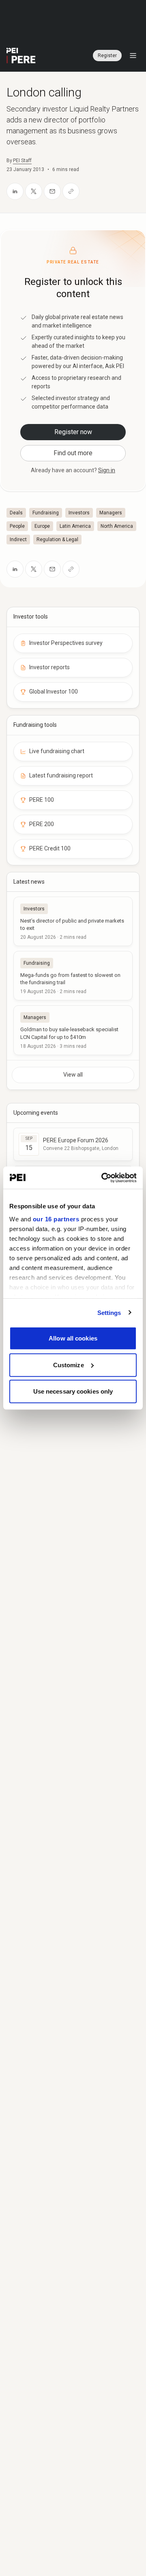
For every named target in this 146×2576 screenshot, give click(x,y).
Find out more (73, 453)
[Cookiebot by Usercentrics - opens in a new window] (103, 1178)
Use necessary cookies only (73, 1391)
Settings (109, 1312)
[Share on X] (34, 191)
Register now (73, 432)
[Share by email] (52, 191)
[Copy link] (71, 191)
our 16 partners (56, 1219)
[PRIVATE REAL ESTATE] (21, 56)
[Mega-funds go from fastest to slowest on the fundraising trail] (73, 976)
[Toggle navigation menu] (133, 56)
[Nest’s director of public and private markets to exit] (73, 921)
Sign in (107, 470)
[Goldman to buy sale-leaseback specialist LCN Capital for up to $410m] (73, 1030)
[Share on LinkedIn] (15, 191)
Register (107, 56)
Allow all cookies (73, 1338)
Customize (69, 1365)
